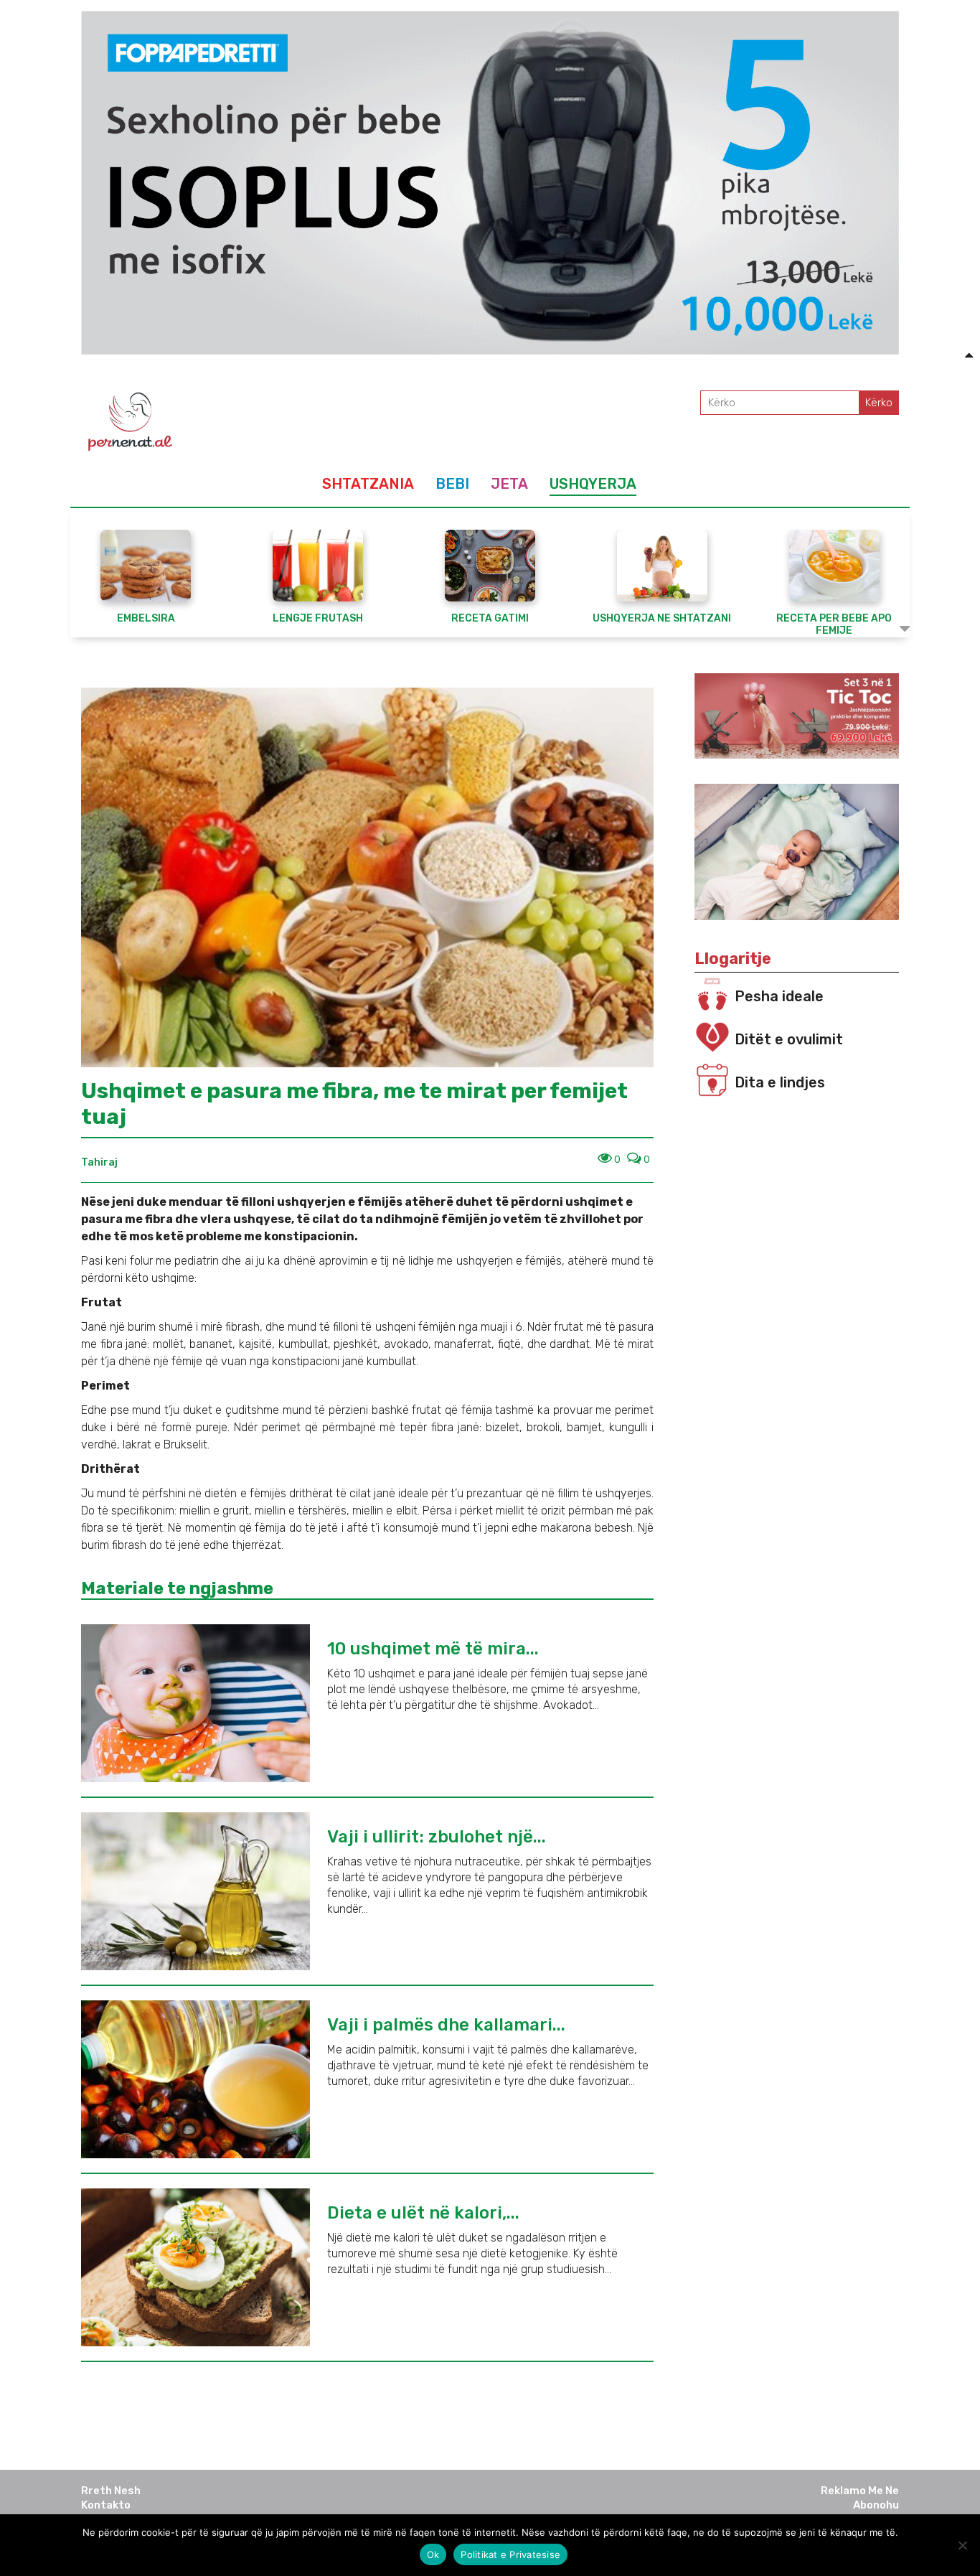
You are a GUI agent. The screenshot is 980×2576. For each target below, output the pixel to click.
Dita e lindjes (780, 1082)
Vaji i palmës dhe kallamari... (446, 2025)
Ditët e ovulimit (789, 1039)
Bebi (452, 484)
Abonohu (876, 2505)
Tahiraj (99, 1162)
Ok (433, 2554)
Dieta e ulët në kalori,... (423, 2213)
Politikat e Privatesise (510, 2554)
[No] (962, 2545)
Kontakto (106, 2505)
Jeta (509, 484)
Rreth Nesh (111, 2491)
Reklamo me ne (860, 2491)
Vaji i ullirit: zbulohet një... (437, 1837)
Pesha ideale (779, 996)
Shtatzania (368, 484)
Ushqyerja (593, 484)
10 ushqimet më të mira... (433, 1649)
